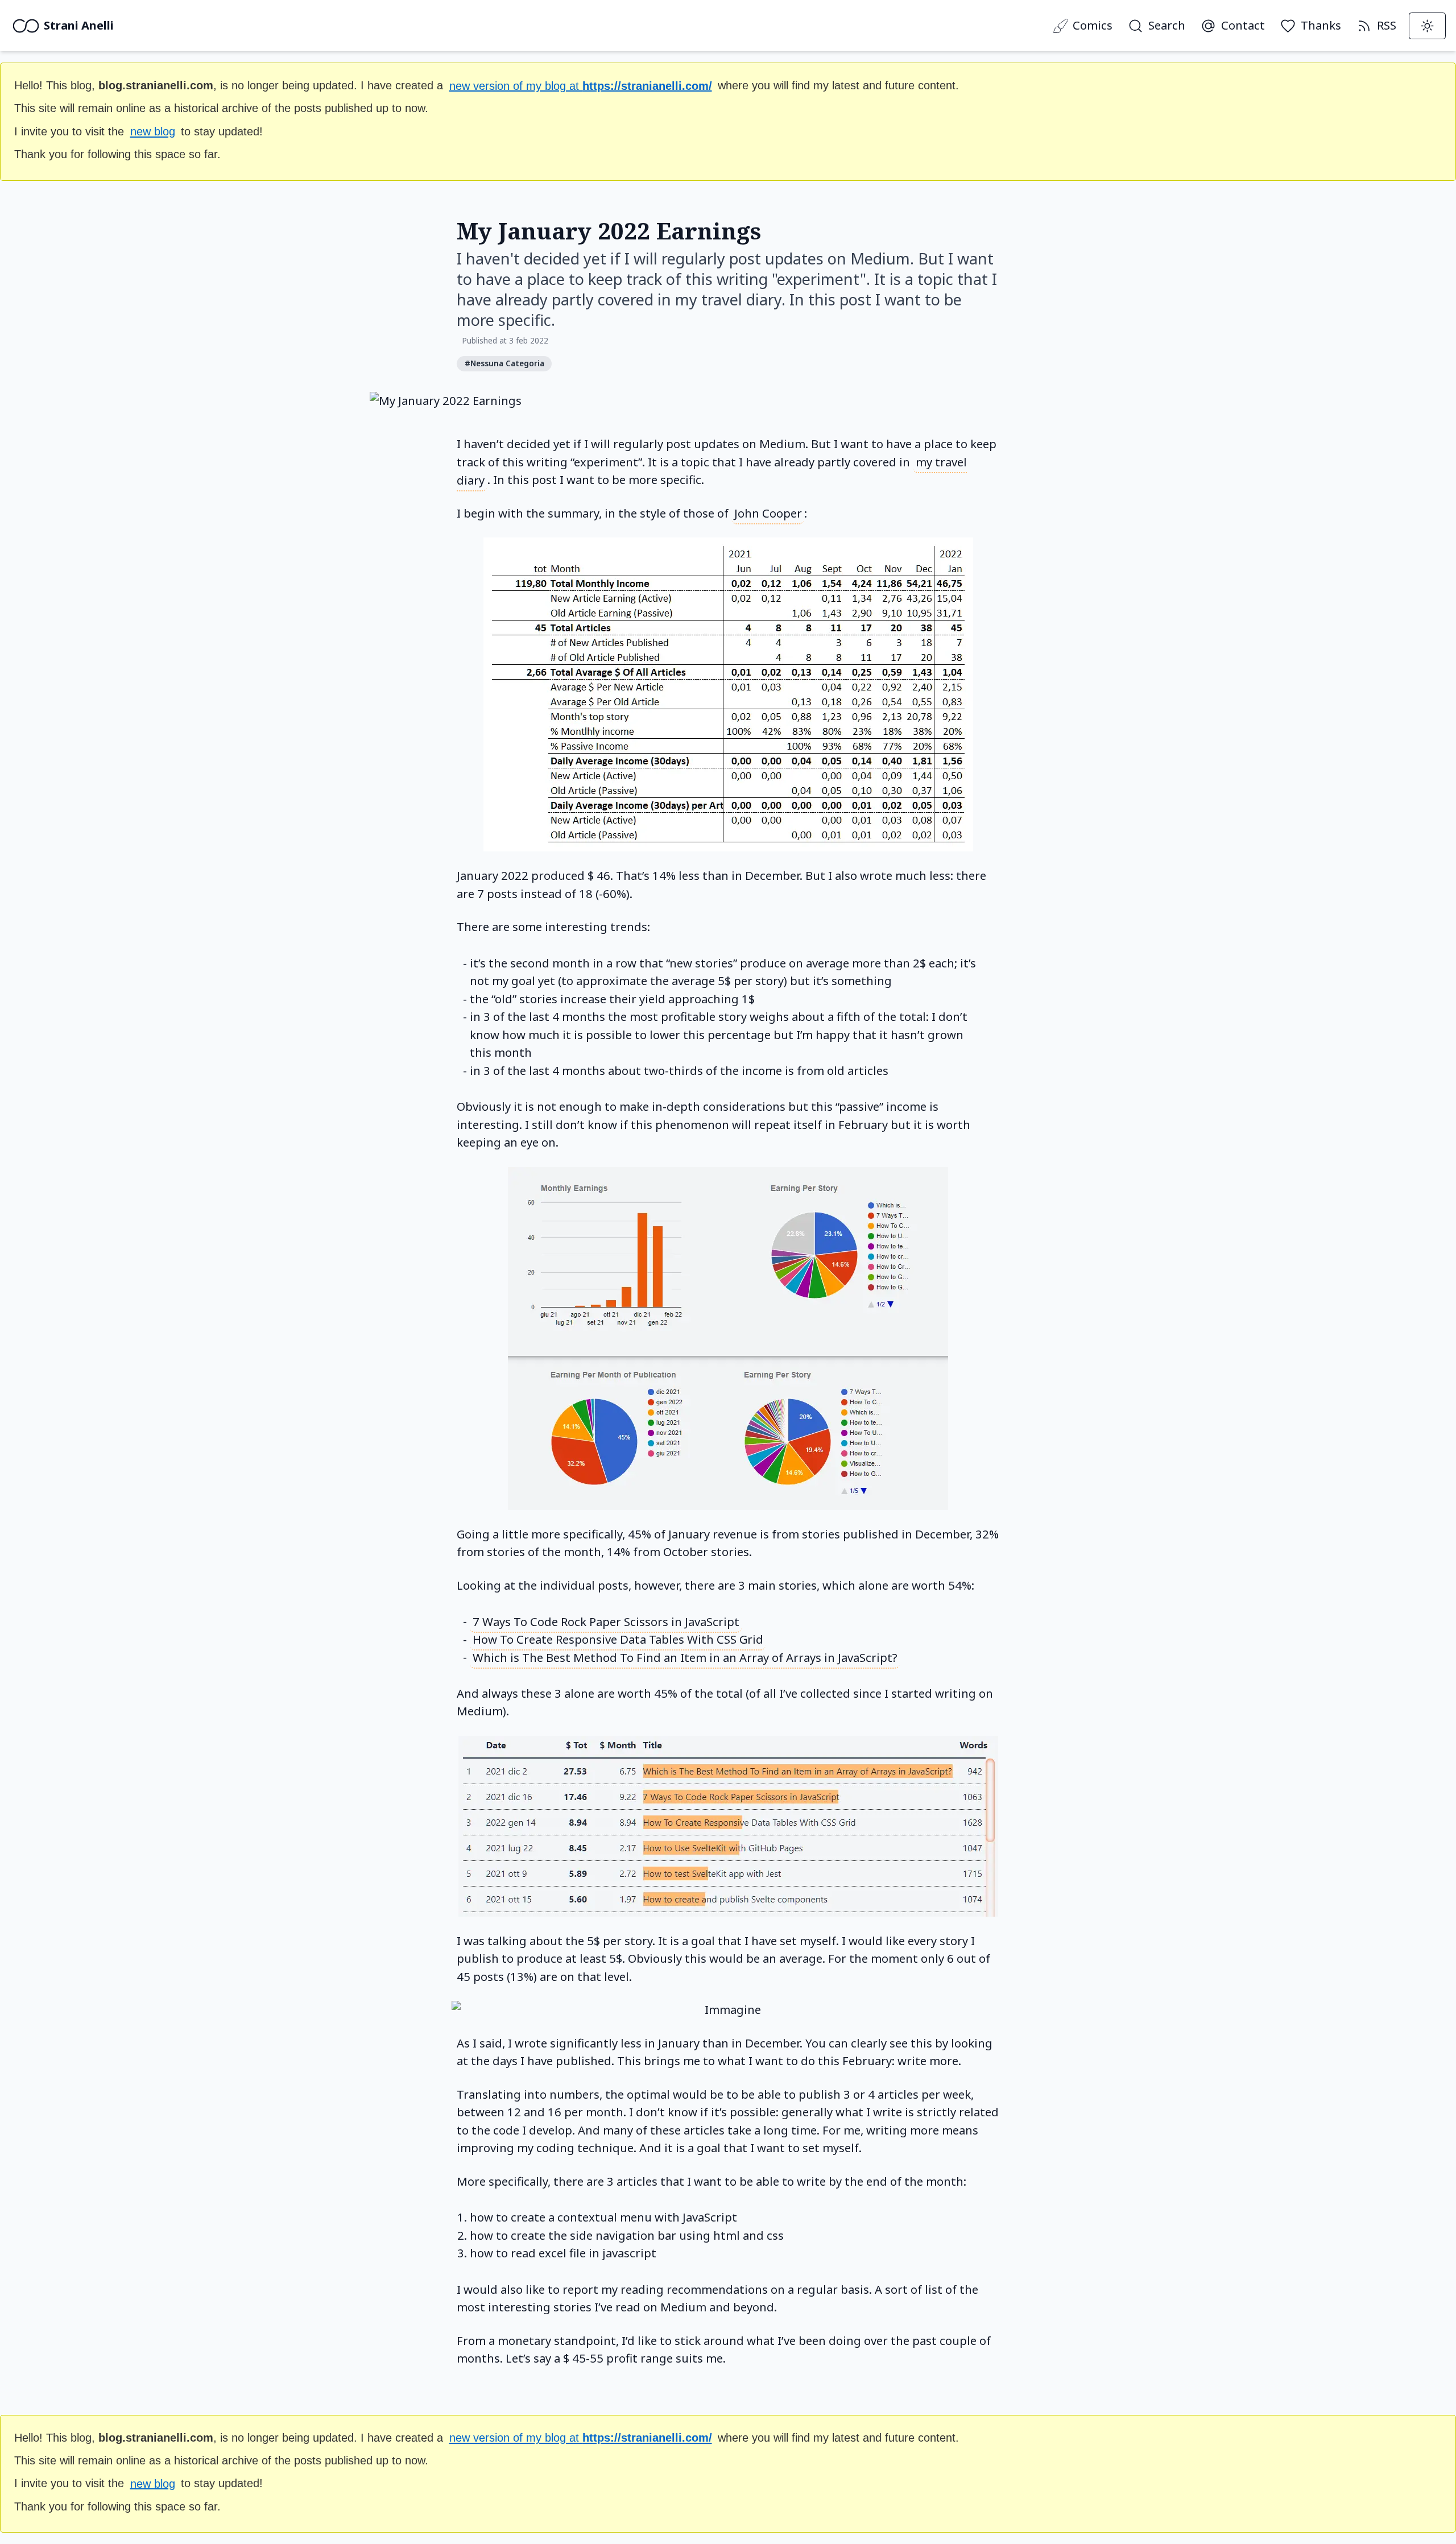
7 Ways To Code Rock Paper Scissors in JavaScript (606, 1621)
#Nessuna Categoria (504, 363)
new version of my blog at (581, 85)
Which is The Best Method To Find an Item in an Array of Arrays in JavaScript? (685, 1657)
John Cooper (768, 513)
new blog (153, 131)
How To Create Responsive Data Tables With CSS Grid (618, 1639)
